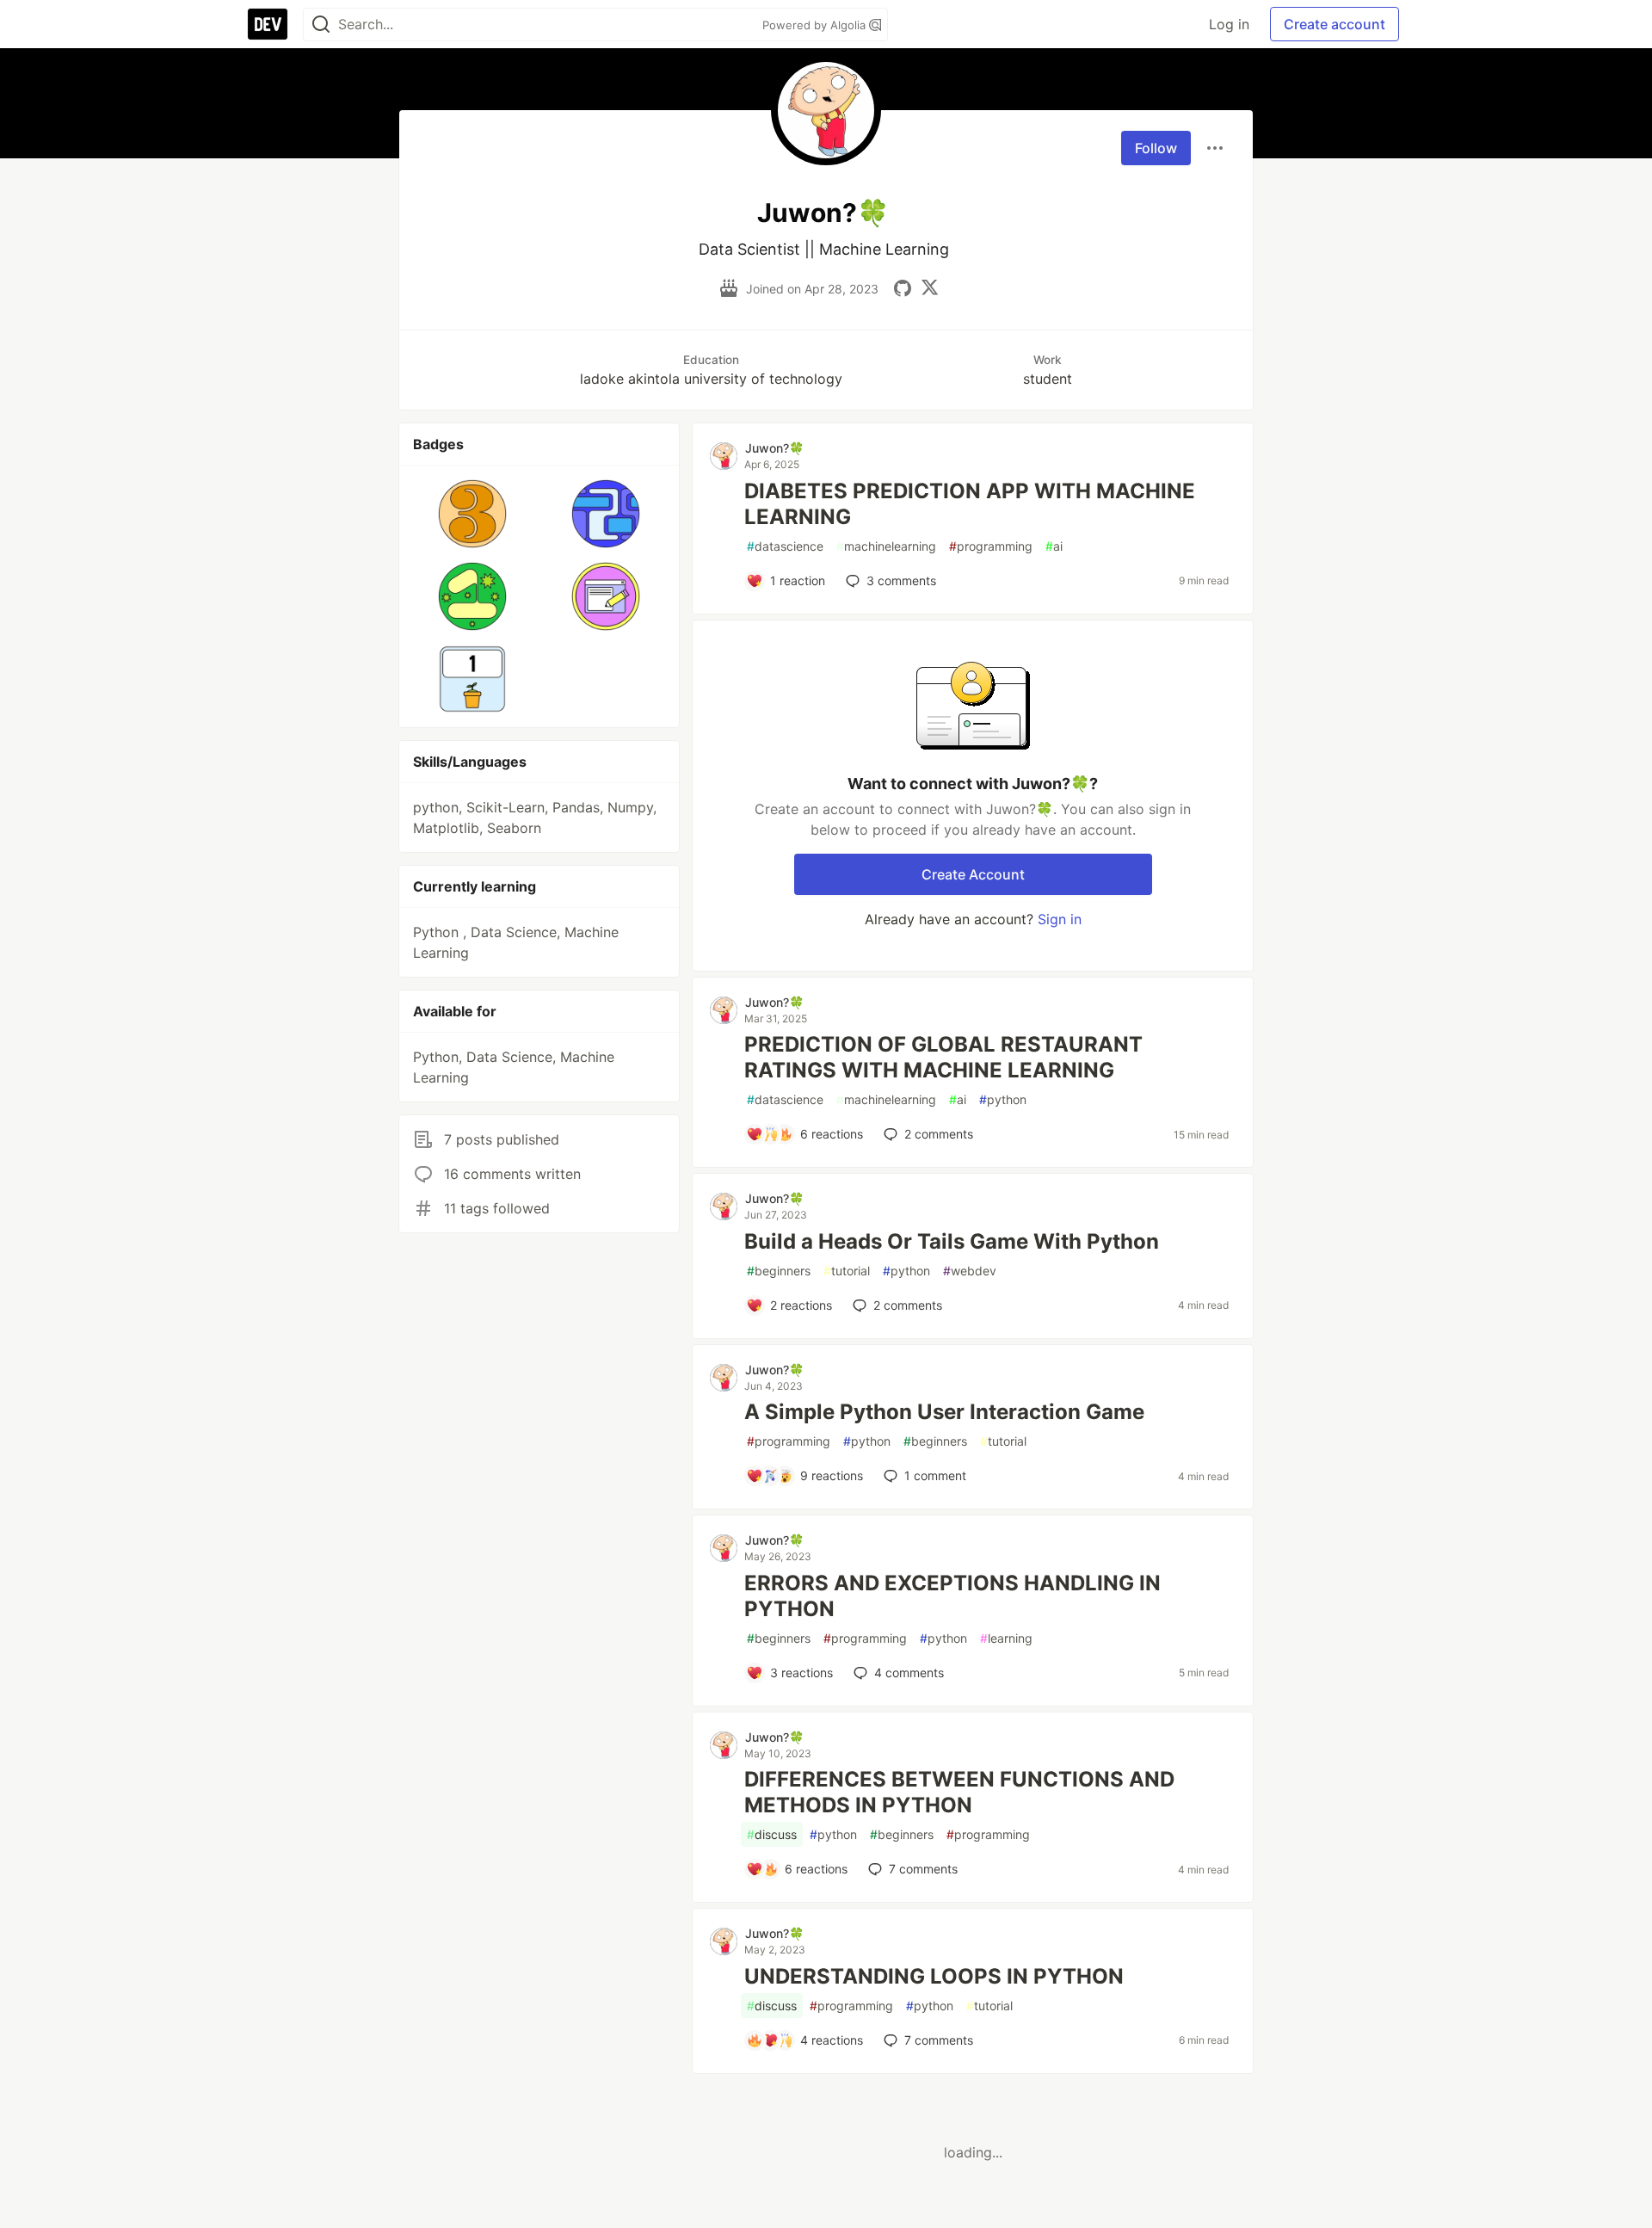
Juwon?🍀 (774, 448)
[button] (473, 514)
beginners (779, 1271)
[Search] (321, 25)
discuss (772, 1834)
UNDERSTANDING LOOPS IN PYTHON (934, 1976)
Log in (1229, 24)
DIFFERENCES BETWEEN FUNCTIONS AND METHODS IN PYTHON (959, 1792)
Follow (1156, 148)
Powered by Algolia (816, 25)
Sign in (1060, 919)
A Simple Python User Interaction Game (944, 1412)
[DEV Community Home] (268, 24)
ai (1054, 546)
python (1003, 1099)
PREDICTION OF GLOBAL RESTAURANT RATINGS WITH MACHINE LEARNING (943, 1057)
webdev (970, 1271)
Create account (1335, 24)
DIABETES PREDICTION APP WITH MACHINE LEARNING (970, 504)
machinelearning (886, 546)
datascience (785, 546)
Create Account (973, 874)
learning (1006, 1638)
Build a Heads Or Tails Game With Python (952, 1241)
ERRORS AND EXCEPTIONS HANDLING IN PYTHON (952, 1596)
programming (991, 546)
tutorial (847, 1271)
